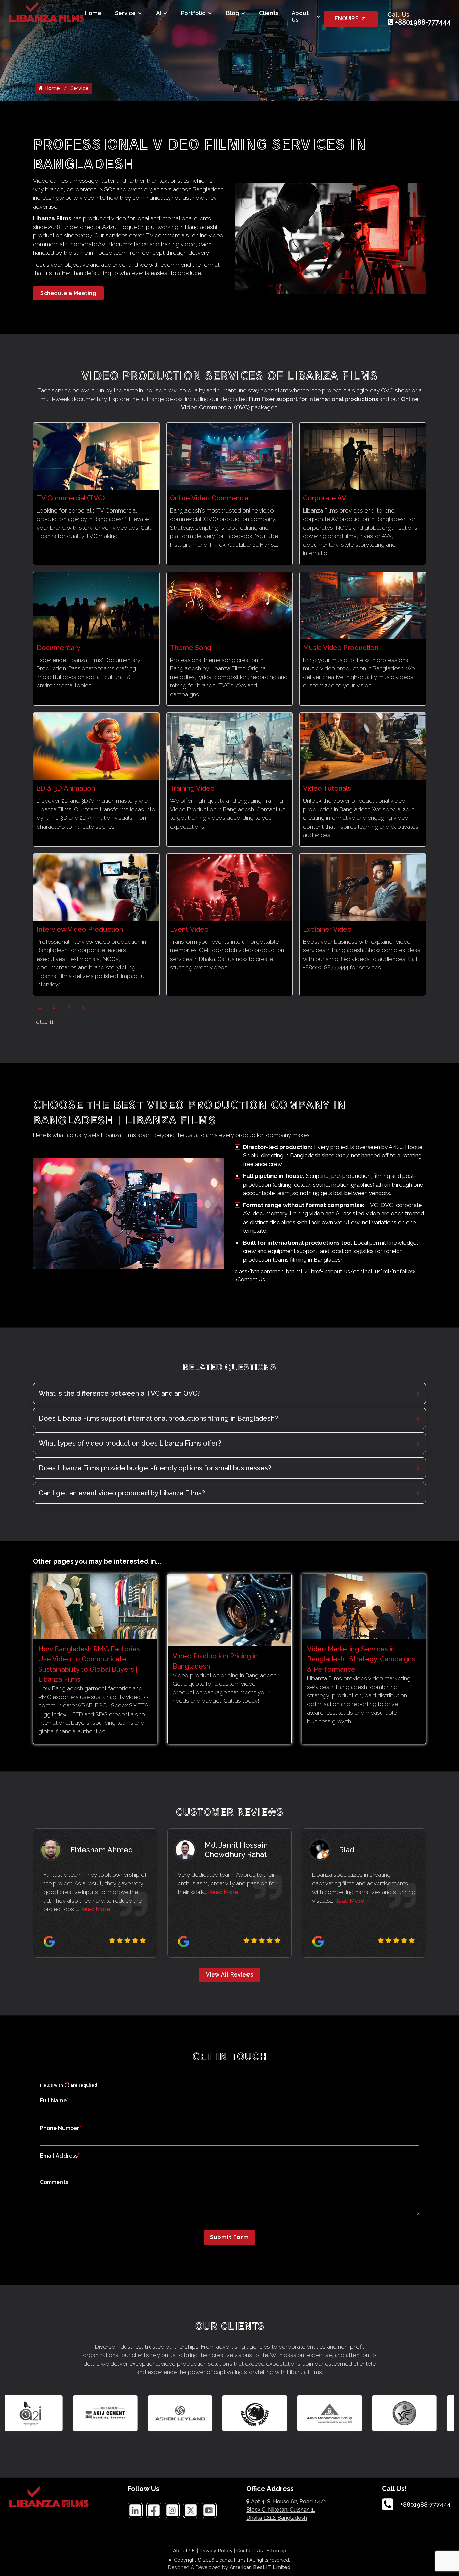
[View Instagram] (172, 2510)
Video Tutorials (327, 788)
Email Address (60, 2155)
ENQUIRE (347, 19)
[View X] (191, 2510)
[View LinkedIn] (135, 2510)
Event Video (189, 929)
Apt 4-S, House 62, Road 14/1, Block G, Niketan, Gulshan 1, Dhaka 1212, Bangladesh (287, 2510)
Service (125, 13)
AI (158, 13)
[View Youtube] (209, 2510)
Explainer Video (327, 929)
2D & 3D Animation (66, 788)
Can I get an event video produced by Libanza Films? (122, 1493)
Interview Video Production (80, 929)
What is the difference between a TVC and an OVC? (120, 1393)
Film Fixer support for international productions (314, 399)
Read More (95, 1909)
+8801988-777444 (423, 22)
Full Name (54, 2100)
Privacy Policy (216, 2551)
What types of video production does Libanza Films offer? (130, 1443)
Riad (347, 1850)
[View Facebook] (154, 2510)
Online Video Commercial (210, 498)
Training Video (192, 788)
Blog (232, 13)
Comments (54, 2182)
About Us (300, 16)
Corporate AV (325, 498)
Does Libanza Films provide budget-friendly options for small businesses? (155, 1468)
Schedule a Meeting (68, 293)
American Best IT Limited (260, 2567)
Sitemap (277, 2551)
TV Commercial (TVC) (71, 498)
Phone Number (61, 2128)
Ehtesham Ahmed (102, 1850)
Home (93, 13)
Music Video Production (341, 648)
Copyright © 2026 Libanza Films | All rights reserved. (232, 2560)
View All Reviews (229, 1975)
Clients (269, 13)
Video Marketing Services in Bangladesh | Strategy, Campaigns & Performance (361, 1659)
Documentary (58, 648)
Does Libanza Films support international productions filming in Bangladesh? (158, 1418)
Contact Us (250, 2551)
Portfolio (193, 13)
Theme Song (191, 648)
